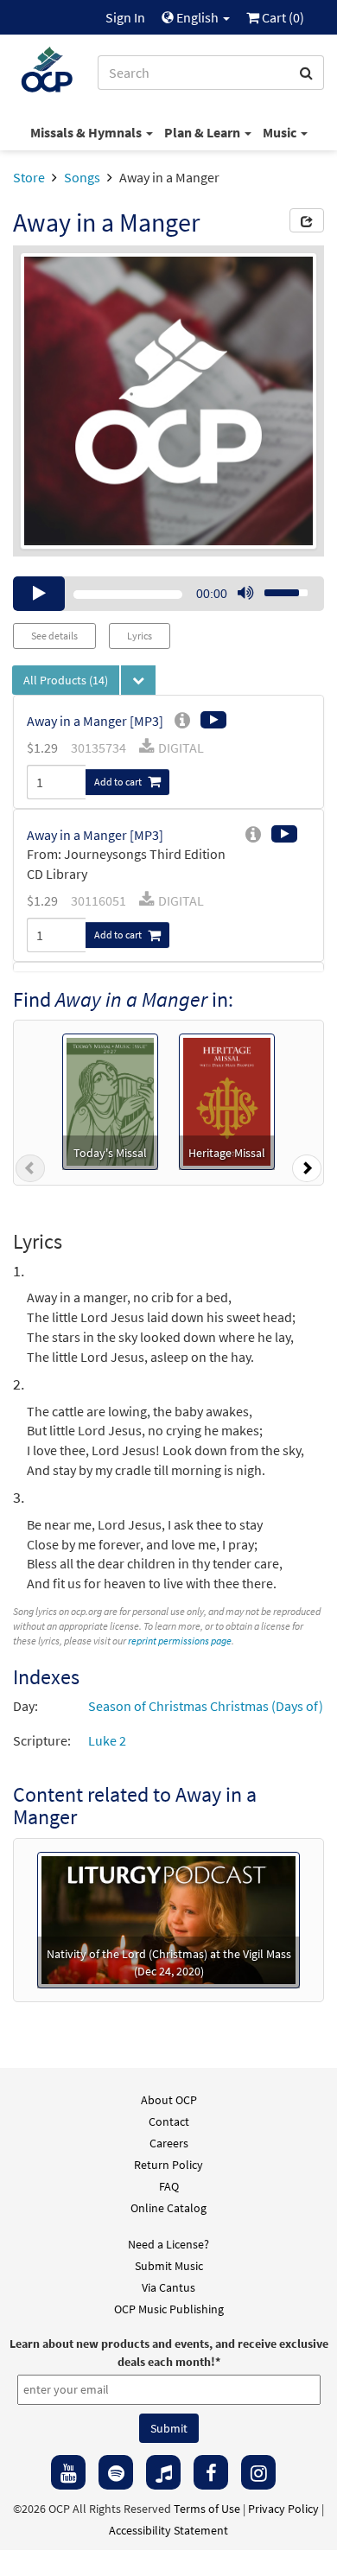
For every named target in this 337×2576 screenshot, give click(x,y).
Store (29, 177)
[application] (168, 594)
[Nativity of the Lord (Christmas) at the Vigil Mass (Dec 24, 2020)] (168, 1918)
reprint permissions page (180, 1641)
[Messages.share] (307, 220)
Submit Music (169, 2266)
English (197, 17)
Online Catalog (168, 2208)
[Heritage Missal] (227, 1100)
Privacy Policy (283, 2509)
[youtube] (68, 2472)
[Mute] (245, 594)
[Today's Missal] (110, 1100)
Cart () (282, 17)
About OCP (169, 2100)
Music (281, 132)
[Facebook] (211, 2472)
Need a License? (168, 2244)
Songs (82, 177)
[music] (163, 2472)
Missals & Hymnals (87, 132)
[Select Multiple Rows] (138, 680)
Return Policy (168, 2165)
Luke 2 (107, 1740)
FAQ (169, 2186)
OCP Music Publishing (169, 2309)
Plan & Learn (203, 132)
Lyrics (140, 636)
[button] (30, 1172)
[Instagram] (258, 2472)
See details (54, 636)
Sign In (125, 17)
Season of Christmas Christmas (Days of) (206, 1706)
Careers (169, 2143)
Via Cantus (168, 2287)
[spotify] (116, 2472)
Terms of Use (207, 2509)
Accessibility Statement (168, 2530)
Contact (169, 2121)
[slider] (277, 588)
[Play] (39, 594)
